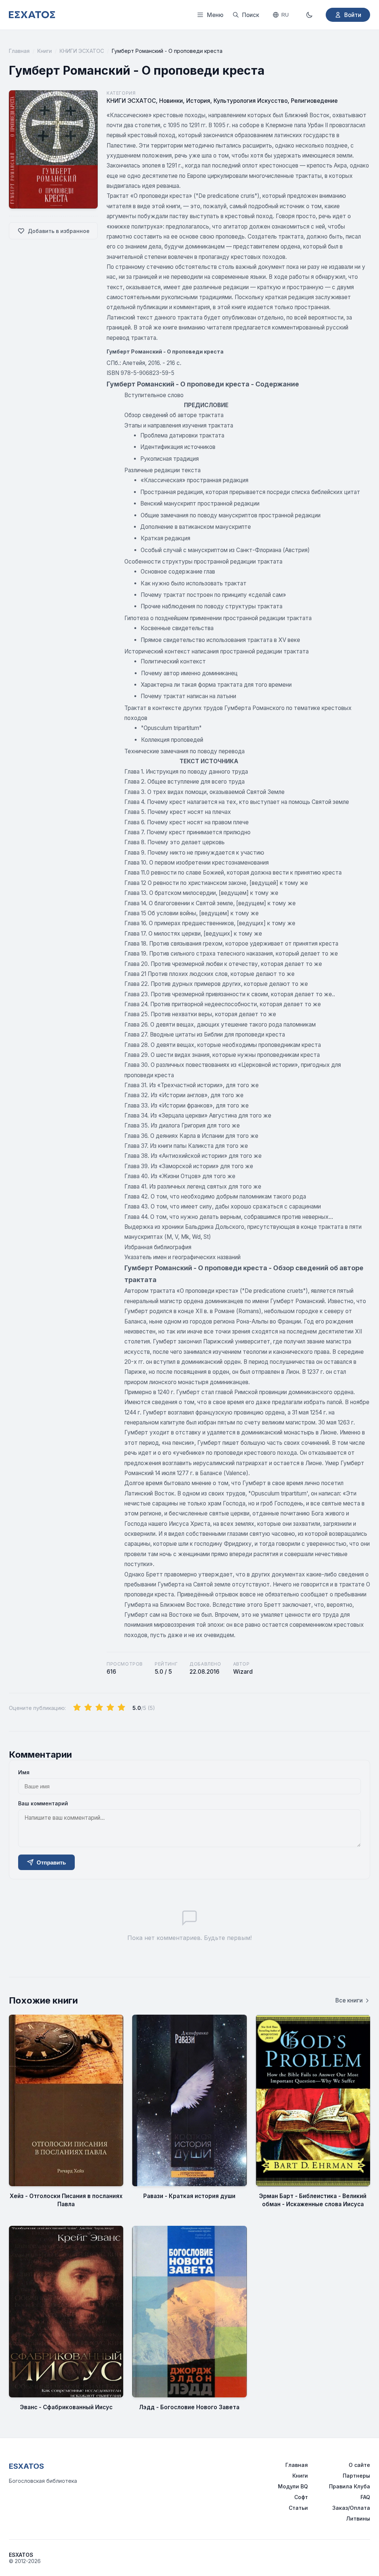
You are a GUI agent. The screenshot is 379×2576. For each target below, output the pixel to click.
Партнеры (356, 2476)
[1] (77, 1708)
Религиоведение (314, 101)
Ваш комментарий (43, 1803)
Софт (301, 2497)
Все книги (349, 2000)
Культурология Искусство (251, 101)
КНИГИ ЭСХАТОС (82, 51)
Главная (19, 51)
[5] (121, 1708)
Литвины (358, 2518)
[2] (88, 1708)
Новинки (171, 101)
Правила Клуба (350, 2486)
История (198, 101)
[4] (110, 1708)
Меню (215, 15)
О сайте (359, 2465)
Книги (45, 51)
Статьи (298, 2508)
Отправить (51, 1862)
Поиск (251, 15)
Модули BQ (293, 2486)
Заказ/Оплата (351, 2508)
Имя (24, 1772)
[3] (99, 1708)
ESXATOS (26, 2466)
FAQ (365, 2497)
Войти (353, 15)
